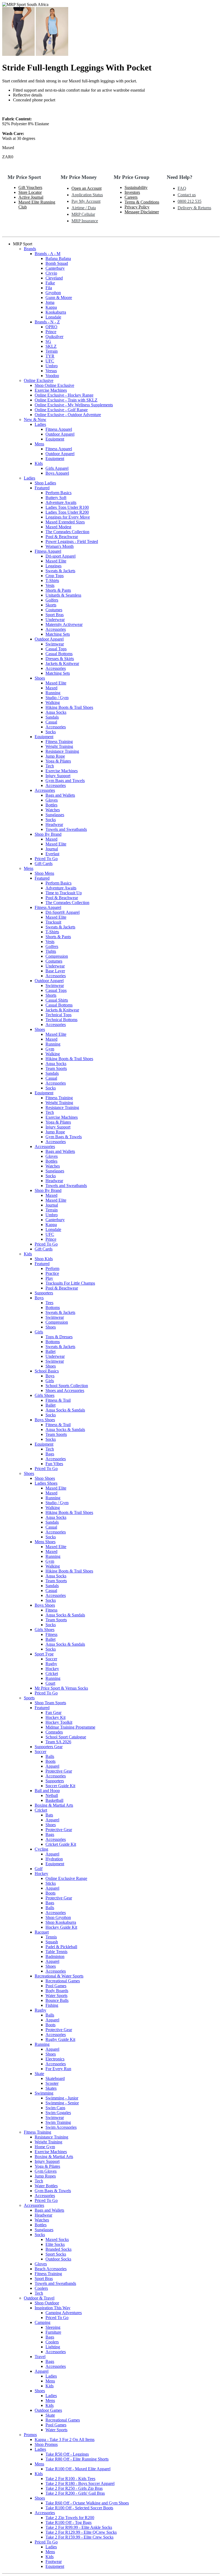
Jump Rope (55, 756)
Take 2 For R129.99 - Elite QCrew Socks (81, 2532)
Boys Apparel (57, 473)
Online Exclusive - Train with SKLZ (66, 400)
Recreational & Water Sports (59, 1976)
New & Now (35, 419)
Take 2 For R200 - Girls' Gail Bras (75, 2493)
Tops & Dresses (59, 1337)
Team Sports (56, 1068)
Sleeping (53, 2327)
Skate (39, 2074)
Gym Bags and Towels (65, 781)
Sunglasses (55, 815)
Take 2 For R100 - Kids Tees (70, 2479)
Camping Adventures (64, 2313)
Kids (39, 463)
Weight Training (59, 746)
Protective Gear (59, 1771)
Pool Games (56, 1986)
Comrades (54, 1732)
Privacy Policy (137, 207)
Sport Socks (56, 2254)
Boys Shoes (45, 1420)
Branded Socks (58, 2249)
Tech (50, 766)
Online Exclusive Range (66, 1878)
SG (48, 341)
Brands (30, 249)
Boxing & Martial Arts (54, 1805)
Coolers (41, 2288)
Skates (51, 2088)
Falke (50, 283)
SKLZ (51, 346)
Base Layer (55, 971)
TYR (50, 356)
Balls (50, 1756)
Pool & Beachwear (62, 537)
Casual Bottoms (59, 654)
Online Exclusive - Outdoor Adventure (68, 415)
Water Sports (56, 1995)
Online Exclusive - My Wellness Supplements (74, 405)
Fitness (51, 1610)
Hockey (52, 1669)
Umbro (52, 366)
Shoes (40, 678)
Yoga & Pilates (58, 761)
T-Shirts (52, 581)
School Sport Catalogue (66, 1737)
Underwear (55, 620)
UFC (50, 361)
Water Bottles (46, 2186)
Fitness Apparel (59, 429)
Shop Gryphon (58, 1917)
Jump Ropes (45, 2176)
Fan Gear (53, 1712)
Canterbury (55, 268)
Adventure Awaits (61, 502)
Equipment (55, 439)
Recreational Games (63, 1981)
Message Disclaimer (142, 212)
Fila (49, 288)
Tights (51, 951)
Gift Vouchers (30, 187)
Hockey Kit (56, 1717)
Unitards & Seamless (63, 595)
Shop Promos (46, 2444)
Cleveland (54, 278)
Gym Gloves (46, 2171)
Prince (51, 332)
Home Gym (45, 2147)
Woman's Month (60, 546)
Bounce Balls (57, 2000)
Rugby (51, 1664)
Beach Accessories (51, 2269)
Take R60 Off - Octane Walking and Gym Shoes (87, 2503)
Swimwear (55, 644)
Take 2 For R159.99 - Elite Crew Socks (79, 2537)
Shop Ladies (45, 483)
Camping (43, 2322)
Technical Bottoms (61, 1020)
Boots (50, 1761)
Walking (53, 702)
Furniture (53, 2332)
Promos (30, 2435)
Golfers (52, 600)
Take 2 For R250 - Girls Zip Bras (74, 2488)
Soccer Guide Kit (60, 1786)
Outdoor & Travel (39, 2298)
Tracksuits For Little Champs (70, 1283)
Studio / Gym (57, 698)
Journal (52, 849)
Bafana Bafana (58, 258)
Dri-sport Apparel (61, 556)
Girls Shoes (45, 1395)
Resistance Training (62, 751)
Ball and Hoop (47, 1791)
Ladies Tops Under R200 (67, 512)
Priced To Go (46, 859)
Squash (52, 1942)
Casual (51, 722)
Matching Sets (58, 634)
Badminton (55, 1956)
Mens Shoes (45, 1542)
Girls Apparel (57, 468)
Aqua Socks (56, 712)
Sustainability (136, 187)
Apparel (52, 1766)
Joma (50, 302)
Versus (51, 371)
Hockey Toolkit (59, 1722)
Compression (57, 956)
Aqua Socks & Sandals (65, 1410)
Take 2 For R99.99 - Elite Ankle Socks (79, 2527)
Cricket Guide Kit (61, 1844)
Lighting (53, 2347)
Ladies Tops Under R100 (67, 507)
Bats (49, 1815)
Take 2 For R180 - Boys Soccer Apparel (80, 2483)
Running (53, 693)
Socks (51, 732)
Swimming (44, 2093)
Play (49, 1278)
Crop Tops (55, 576)
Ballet (50, 1351)
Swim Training (58, 2122)
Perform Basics (58, 493)
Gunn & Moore (59, 298)
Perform (52, 1268)
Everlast (52, 854)
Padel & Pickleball (61, 1947)
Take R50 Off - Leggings (67, 2454)
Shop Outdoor (47, 2303)
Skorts (51, 605)
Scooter (52, 2083)
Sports (29, 1698)
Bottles (51, 805)
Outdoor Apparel (60, 434)
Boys (39, 1298)
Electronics (55, 2059)
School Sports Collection (67, 1386)
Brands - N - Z (47, 322)
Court (50, 1683)
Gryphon (53, 293)
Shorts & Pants (58, 590)
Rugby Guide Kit (60, 2039)
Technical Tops (58, 1015)
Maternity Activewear (64, 624)
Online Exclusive (39, 380)
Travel (40, 2357)
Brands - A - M (48, 254)
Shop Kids (44, 1259)
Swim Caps (55, 2108)
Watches (53, 810)
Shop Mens (44, 873)
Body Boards (57, 1991)
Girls (39, 1332)
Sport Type (44, 1654)
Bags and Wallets (60, 795)
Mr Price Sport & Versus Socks (61, 1688)
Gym (50, 1049)
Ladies (40, 424)
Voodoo (52, 376)
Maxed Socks (57, 2239)
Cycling (41, 1849)
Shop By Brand (48, 834)
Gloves (52, 800)
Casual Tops (56, 649)
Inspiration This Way (53, 2308)
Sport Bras (55, 615)
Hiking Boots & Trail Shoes (69, 707)
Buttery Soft (56, 498)
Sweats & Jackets (60, 571)
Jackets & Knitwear (62, 663)
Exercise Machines (51, 390)
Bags (50, 1454)
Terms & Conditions (142, 202)
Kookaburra (56, 312)
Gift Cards (44, 864)
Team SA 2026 (58, 1742)
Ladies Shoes (46, 1483)
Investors (132, 192)
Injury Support (58, 776)
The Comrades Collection (67, 532)
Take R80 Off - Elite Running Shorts (77, 2459)
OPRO (51, 327)
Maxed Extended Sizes (65, 522)
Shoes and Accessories (65, 1390)
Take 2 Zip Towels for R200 (70, 2518)
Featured (42, 488)
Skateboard (55, 2078)
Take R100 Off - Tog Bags (68, 2522)
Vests (50, 585)
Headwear (54, 824)
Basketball (54, 1800)
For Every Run (58, 2069)
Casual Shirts (57, 1000)
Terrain (52, 351)
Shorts (51, 995)
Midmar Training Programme (70, 1727)
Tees (49, 1303)
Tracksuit (53, 922)
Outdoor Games (48, 2410)
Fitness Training (59, 742)
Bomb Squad (57, 263)
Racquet (42, 1932)
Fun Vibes (54, 1464)
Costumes (54, 610)
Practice (52, 1273)
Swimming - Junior (62, 2098)
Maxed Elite (56, 561)
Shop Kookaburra (61, 1922)
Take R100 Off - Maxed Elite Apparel (78, 2469)
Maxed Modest (58, 527)
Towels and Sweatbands (66, 829)
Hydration (54, 1859)
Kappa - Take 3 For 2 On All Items (65, 2440)
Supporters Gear (49, 1747)
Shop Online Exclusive (54, 385)
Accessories (56, 629)
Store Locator (30, 192)
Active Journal (31, 197)
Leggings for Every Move (68, 517)
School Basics (47, 1371)
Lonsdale (53, 317)
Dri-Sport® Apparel (63, 912)
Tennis (51, 1937)
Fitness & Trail (58, 1400)
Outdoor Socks (58, 2259)
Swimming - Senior (62, 2103)
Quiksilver (54, 337)
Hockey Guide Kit (61, 1927)
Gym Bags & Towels (64, 1137)
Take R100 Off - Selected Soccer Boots (79, 2508)
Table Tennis (56, 1952)
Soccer (51, 1659)
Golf (39, 1869)
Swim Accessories (61, 2127)
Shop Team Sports (50, 1703)
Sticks (51, 1883)
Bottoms (53, 1308)
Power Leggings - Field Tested (72, 541)
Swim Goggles (58, 2113)
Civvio (51, 273)
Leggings (53, 566)
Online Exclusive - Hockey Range (64, 395)
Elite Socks (55, 2244)
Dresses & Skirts (60, 659)
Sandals (52, 717)
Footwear (54, 2561)
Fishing (52, 2005)
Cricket (52, 1673)
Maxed (51, 688)
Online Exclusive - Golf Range (61, 410)
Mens (39, 444)
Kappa (51, 307)
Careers (131, 197)
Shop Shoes (45, 1478)
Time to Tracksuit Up (64, 893)
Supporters (44, 1293)
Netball (52, 1795)
